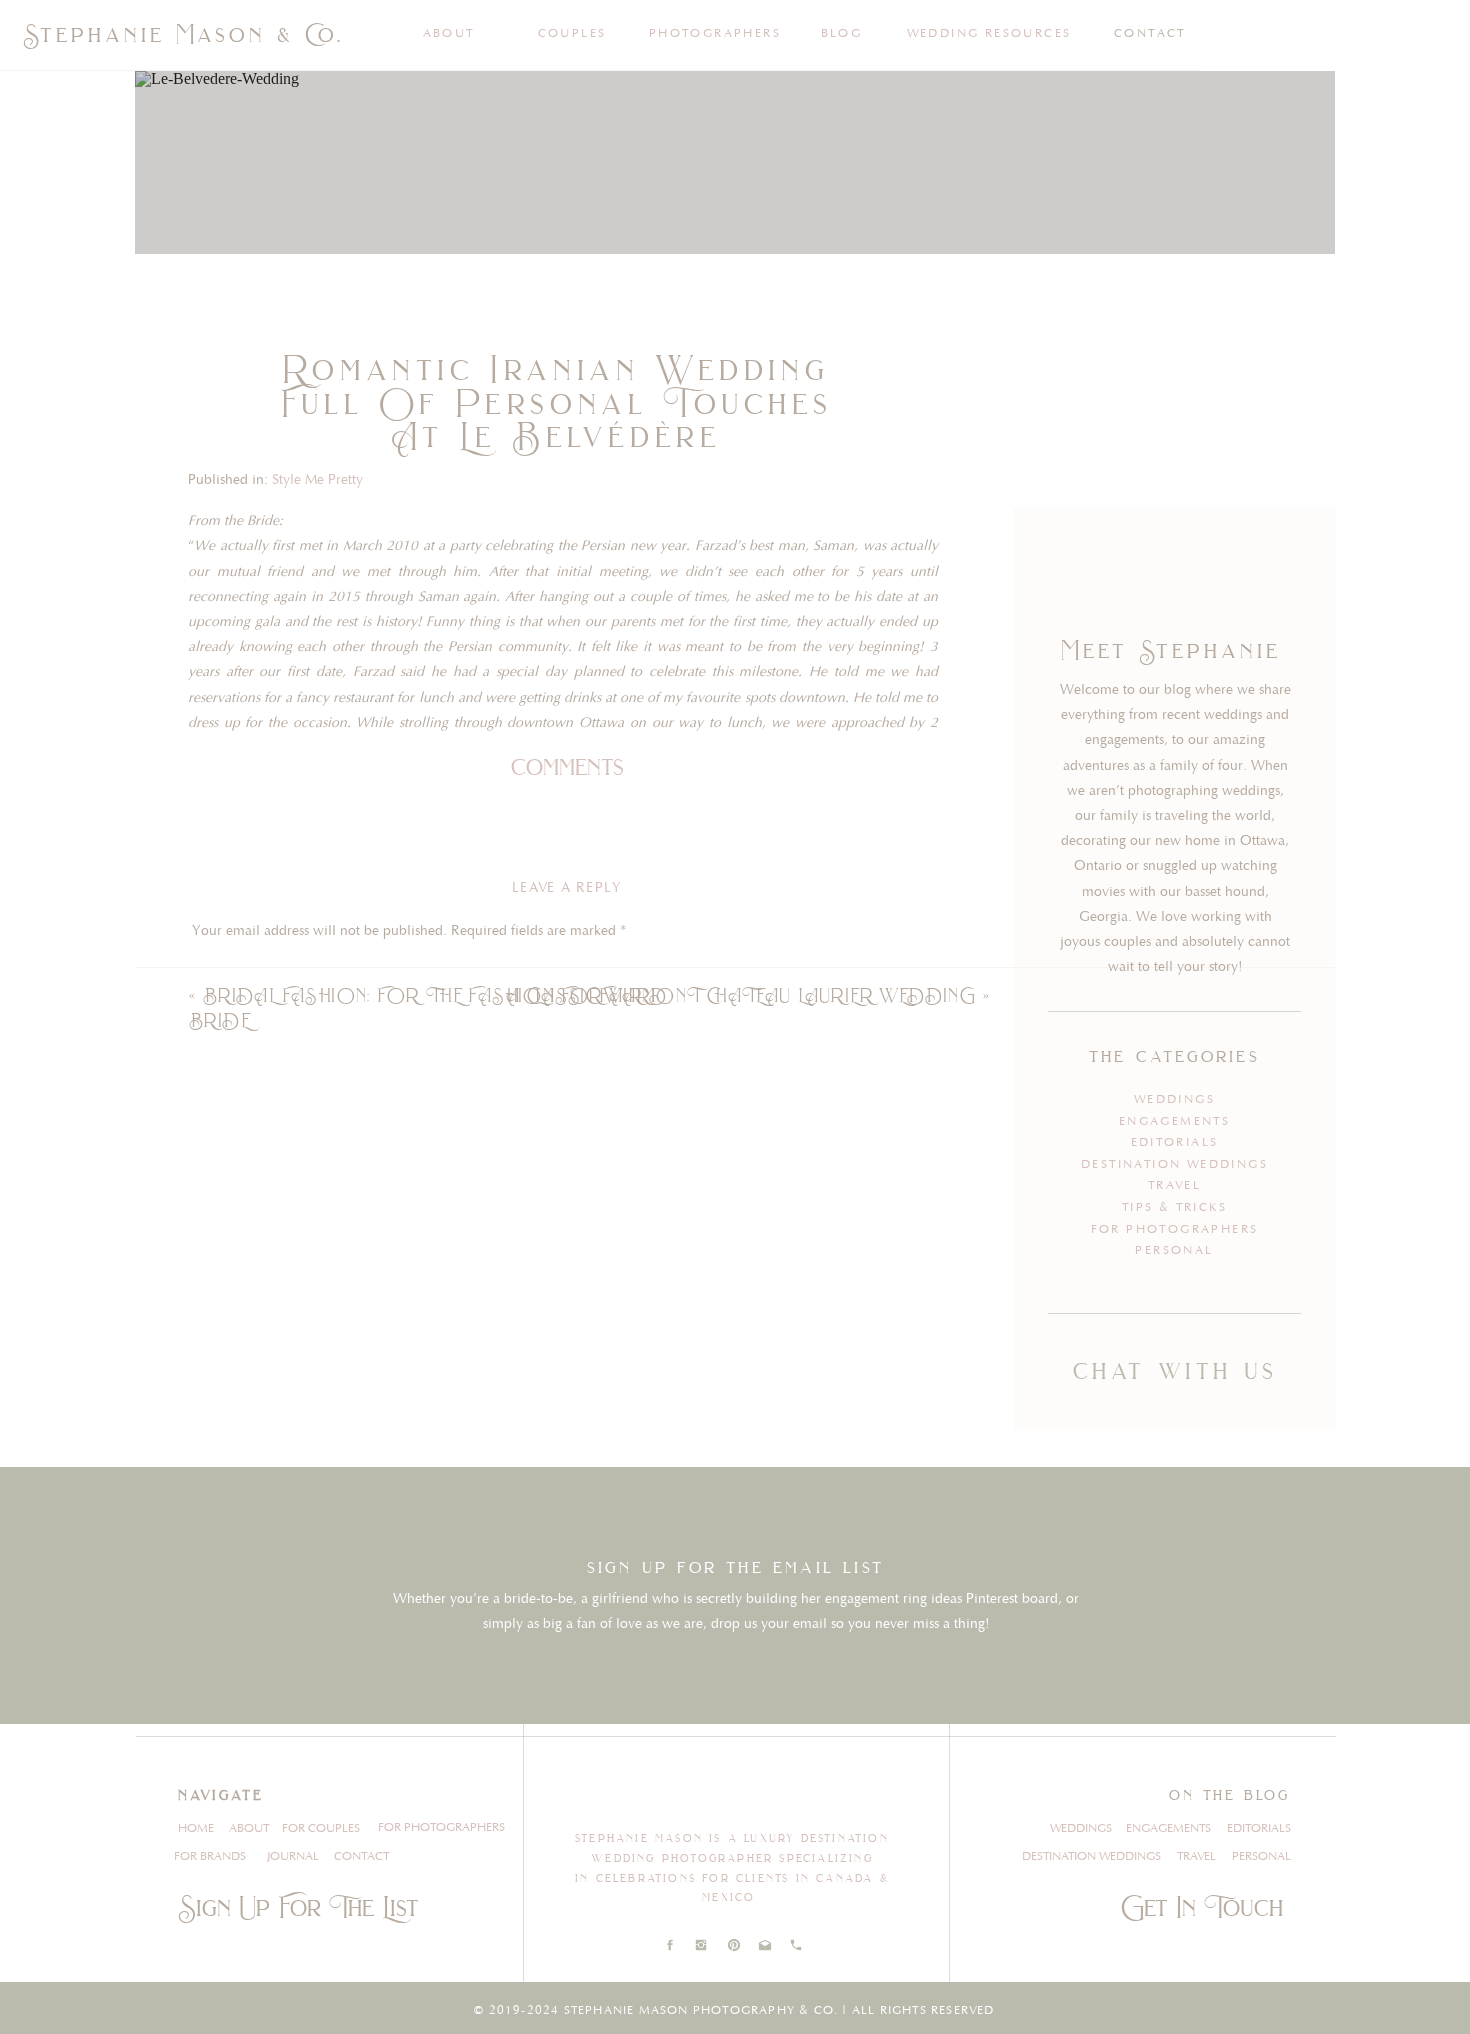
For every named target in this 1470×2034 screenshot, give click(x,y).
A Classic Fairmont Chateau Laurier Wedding (741, 995)
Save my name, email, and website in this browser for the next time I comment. (434, 1438)
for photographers (1175, 1229)
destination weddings (1174, 1164)
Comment (227, 970)
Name (215, 1220)
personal (1174, 1250)
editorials (1175, 1142)
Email (214, 1284)
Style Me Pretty (317, 480)
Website (216, 1348)
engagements (1174, 1121)
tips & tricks (1174, 1207)
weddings (1174, 1099)
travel (1174, 1185)
